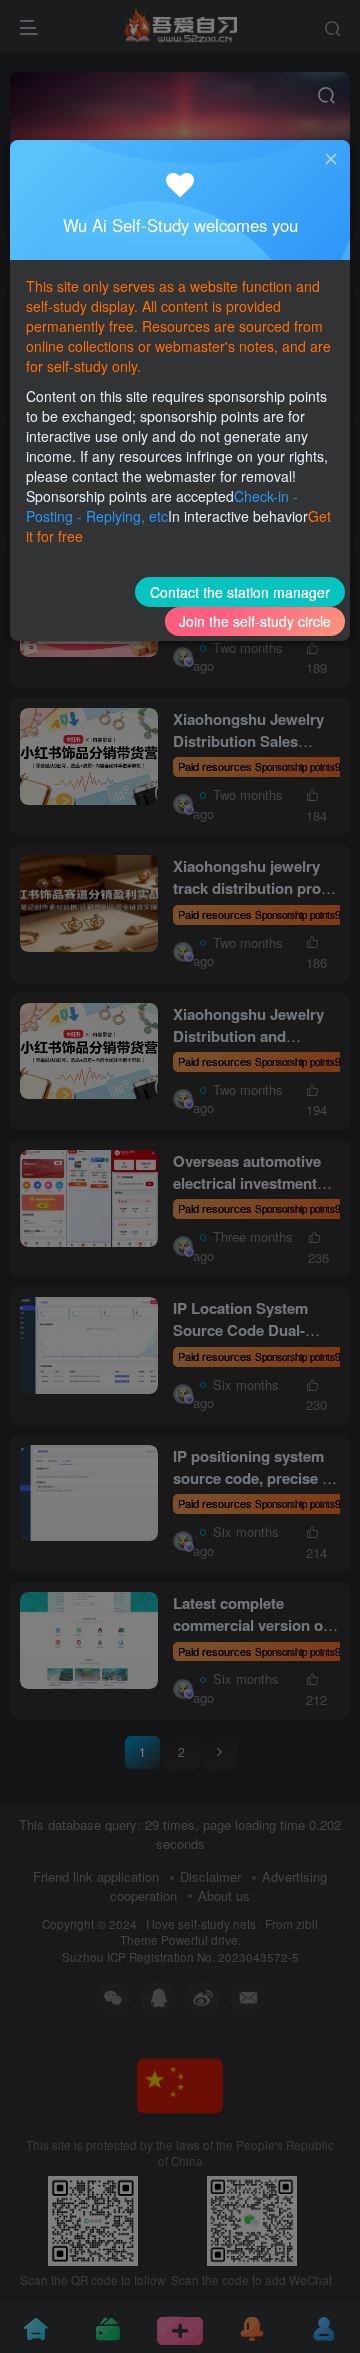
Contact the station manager (240, 592)
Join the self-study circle (255, 621)
